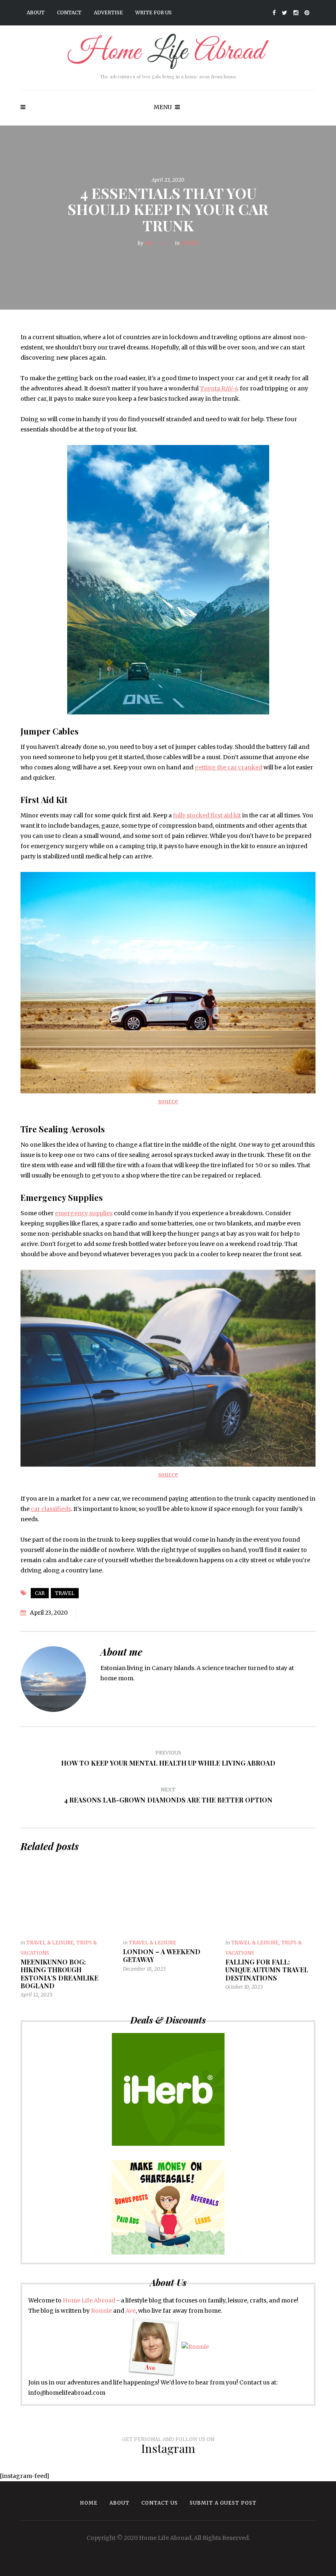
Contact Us (160, 2503)
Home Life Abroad (89, 2300)
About (36, 13)
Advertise (108, 13)
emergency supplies (84, 1213)
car (40, 1593)
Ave (149, 243)
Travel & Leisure (50, 1943)
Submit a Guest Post (223, 2503)
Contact (69, 13)
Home (89, 2503)
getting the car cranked (228, 767)
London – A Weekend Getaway (162, 1955)
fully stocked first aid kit (207, 815)
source (168, 1101)
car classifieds (51, 1509)
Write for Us (153, 13)
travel (65, 1593)
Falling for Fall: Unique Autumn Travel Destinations (267, 1970)
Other (190, 243)
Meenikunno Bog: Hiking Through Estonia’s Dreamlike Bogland (59, 1974)
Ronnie (101, 2311)
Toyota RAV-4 (219, 388)
